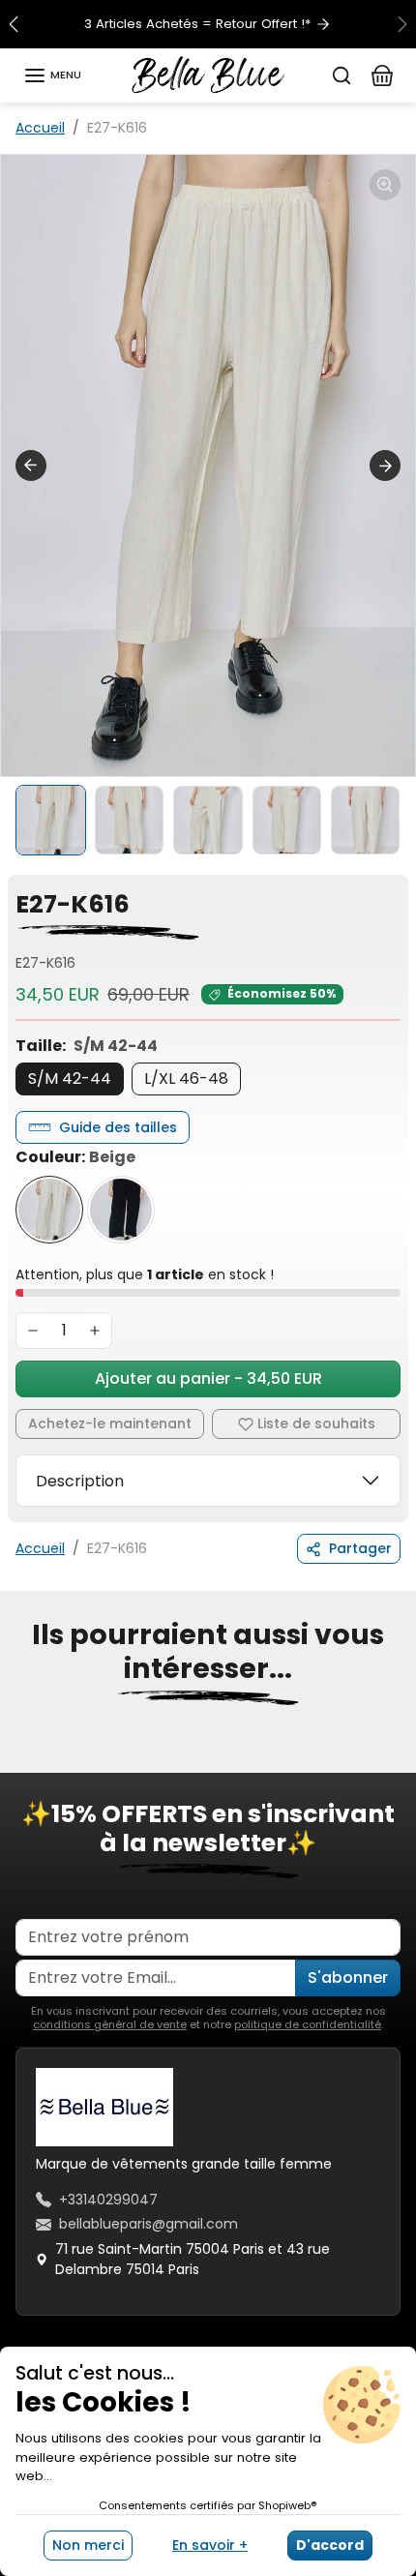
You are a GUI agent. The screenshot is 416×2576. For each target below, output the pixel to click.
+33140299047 (108, 2200)
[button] (52, 75)
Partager (360, 1548)
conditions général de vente (110, 2024)
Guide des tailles (118, 1127)
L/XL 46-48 (186, 1078)
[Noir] (121, 1210)
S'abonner (348, 1977)
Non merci (88, 2545)
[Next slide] (385, 465)
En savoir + (210, 2545)
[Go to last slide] (31, 465)
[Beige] (49, 1210)
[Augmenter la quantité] (95, 1331)
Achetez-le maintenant (110, 1423)
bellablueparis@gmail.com (149, 2224)
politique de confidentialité (308, 2024)
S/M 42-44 (70, 1078)
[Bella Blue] (208, 74)
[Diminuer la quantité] (33, 1331)
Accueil (40, 128)
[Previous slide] (23, 1759)
